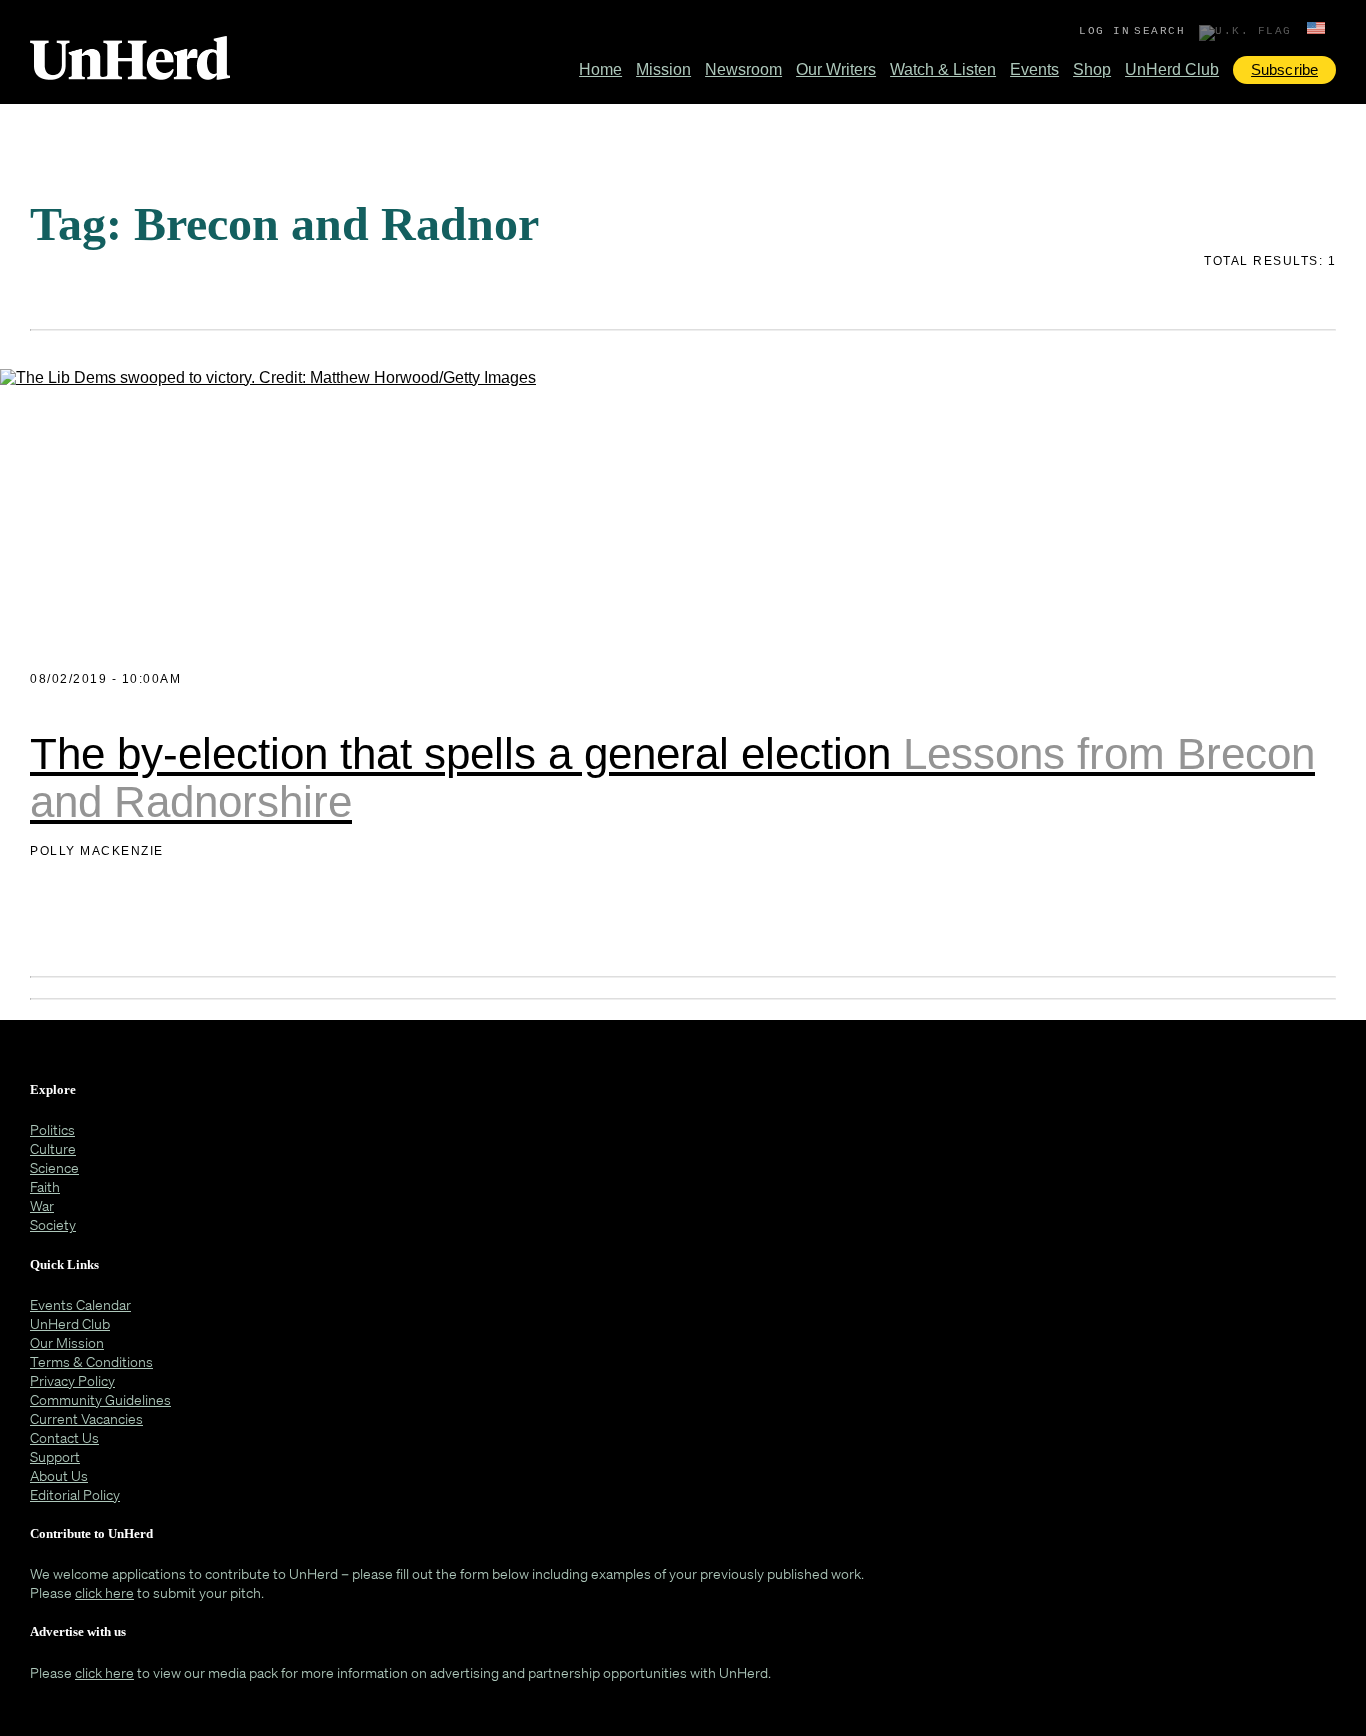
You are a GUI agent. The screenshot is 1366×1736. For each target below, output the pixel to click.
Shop (1092, 69)
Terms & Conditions (91, 1361)
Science (54, 1167)
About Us (59, 1475)
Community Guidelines (100, 1399)
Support (55, 1456)
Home (600, 69)
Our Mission (67, 1342)
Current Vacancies (86, 1418)
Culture (53, 1148)
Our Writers (836, 69)
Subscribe (1284, 69)
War (42, 1205)
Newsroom (743, 69)
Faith (45, 1186)
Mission (663, 69)
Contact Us (64, 1437)
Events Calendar (80, 1304)
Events (1034, 69)
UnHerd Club (1172, 69)
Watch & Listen (943, 69)
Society (53, 1224)
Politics (52, 1129)
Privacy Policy (72, 1380)
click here (104, 1592)
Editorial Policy (75, 1494)
